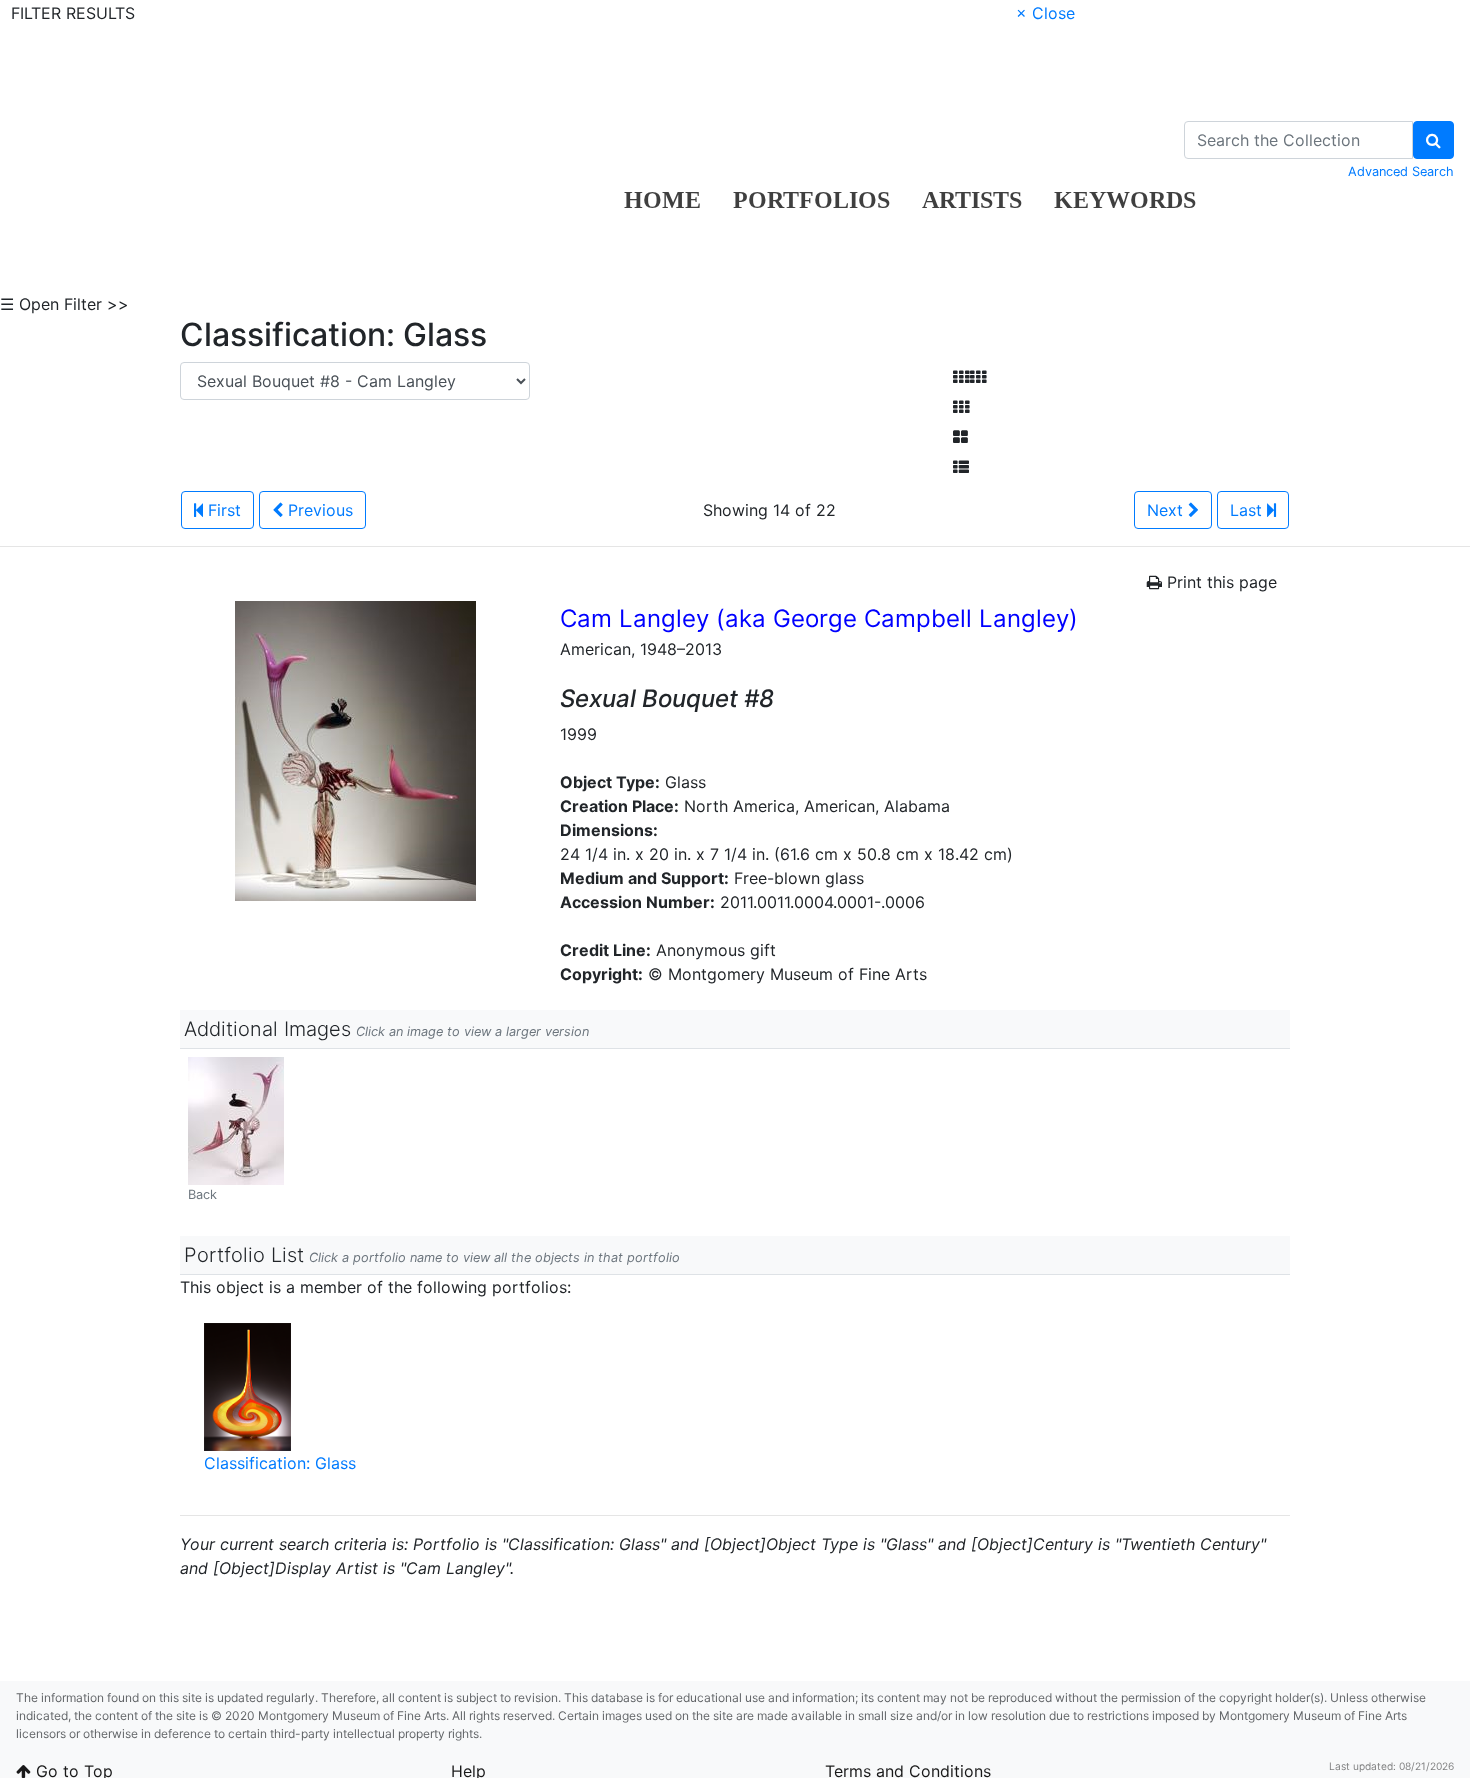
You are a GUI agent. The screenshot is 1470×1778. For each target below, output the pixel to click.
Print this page (1219, 582)
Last (1248, 510)
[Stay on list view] (961, 467)
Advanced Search (1401, 171)
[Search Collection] (1433, 140)
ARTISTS (972, 200)
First (222, 510)
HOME (662, 200)
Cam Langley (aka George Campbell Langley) (819, 618)
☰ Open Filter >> (64, 304)
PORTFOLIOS (811, 200)
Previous (318, 510)
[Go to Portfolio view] (960, 437)
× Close (1045, 13)
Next (1167, 510)
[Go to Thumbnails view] (961, 407)
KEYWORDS (1125, 200)
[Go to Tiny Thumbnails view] (969, 377)
